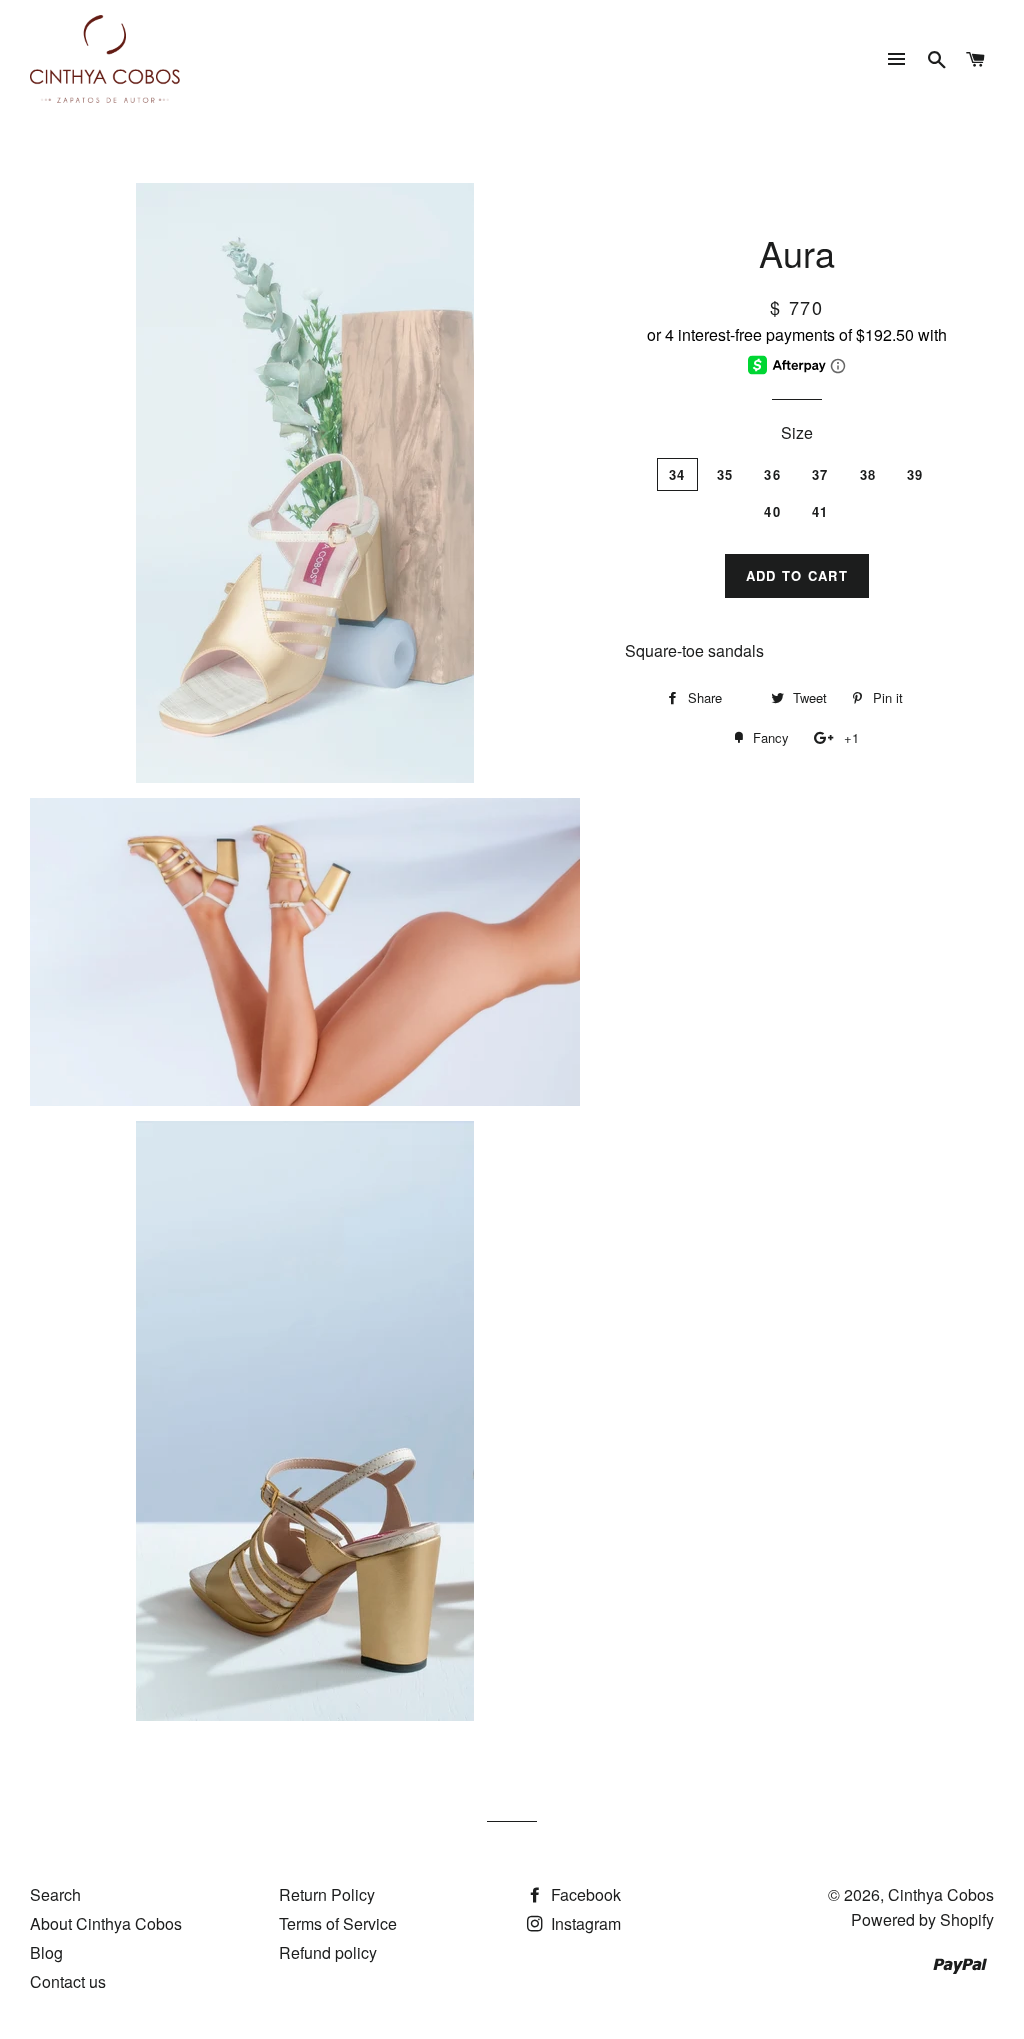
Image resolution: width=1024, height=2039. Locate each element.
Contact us (68, 1981)
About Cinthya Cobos (106, 1923)
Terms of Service (338, 1923)
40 (772, 511)
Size (797, 432)
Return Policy (327, 1894)
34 (677, 474)
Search (55, 1894)
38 (868, 474)
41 (820, 511)
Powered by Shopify (922, 1919)
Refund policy (328, 1952)
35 (725, 474)
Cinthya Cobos (941, 1894)
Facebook (584, 1894)
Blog (46, 1952)
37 (820, 474)
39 (915, 474)
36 (772, 474)
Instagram (584, 1923)
